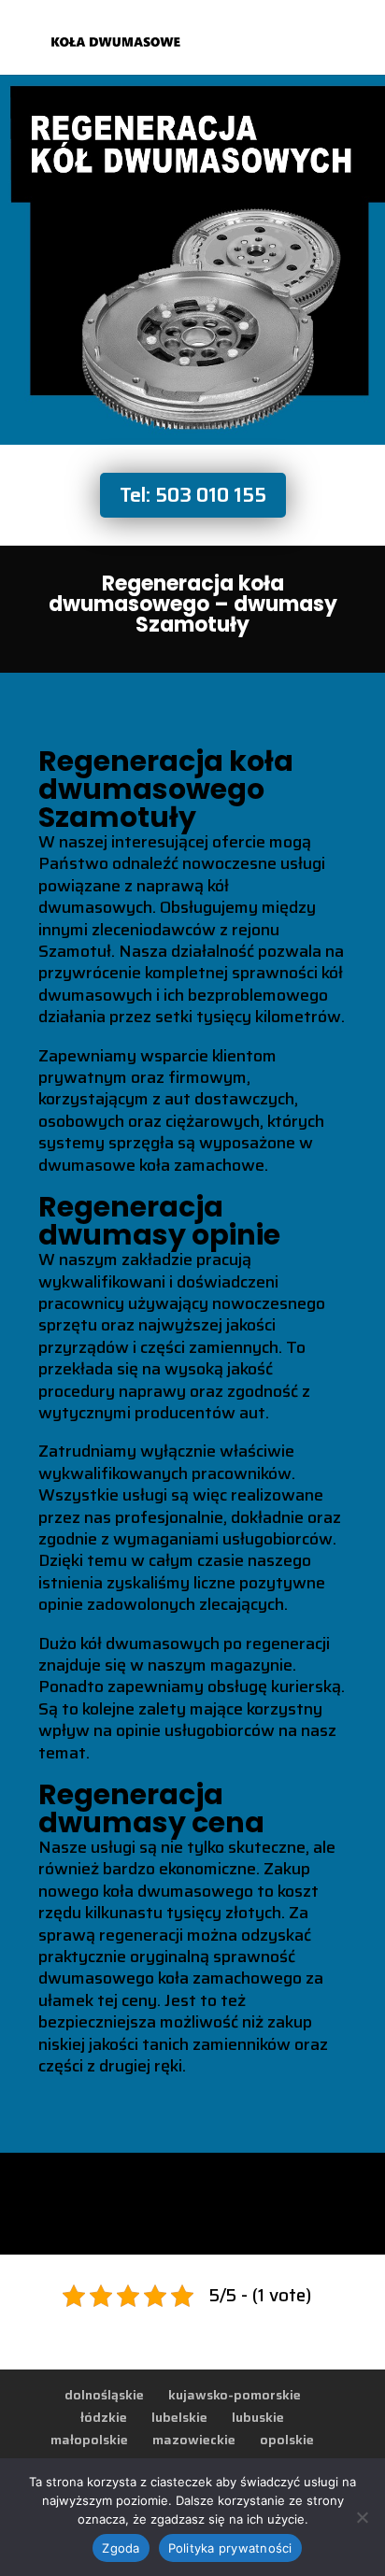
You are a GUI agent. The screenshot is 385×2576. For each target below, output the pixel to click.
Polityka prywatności (230, 2548)
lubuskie (258, 2417)
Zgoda (121, 2548)
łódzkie (104, 2417)
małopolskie (89, 2440)
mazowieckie (194, 2440)
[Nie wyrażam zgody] (362, 2517)
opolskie (287, 2440)
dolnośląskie (104, 2395)
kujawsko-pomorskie (235, 2395)
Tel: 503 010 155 (193, 495)
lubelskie (179, 2417)
